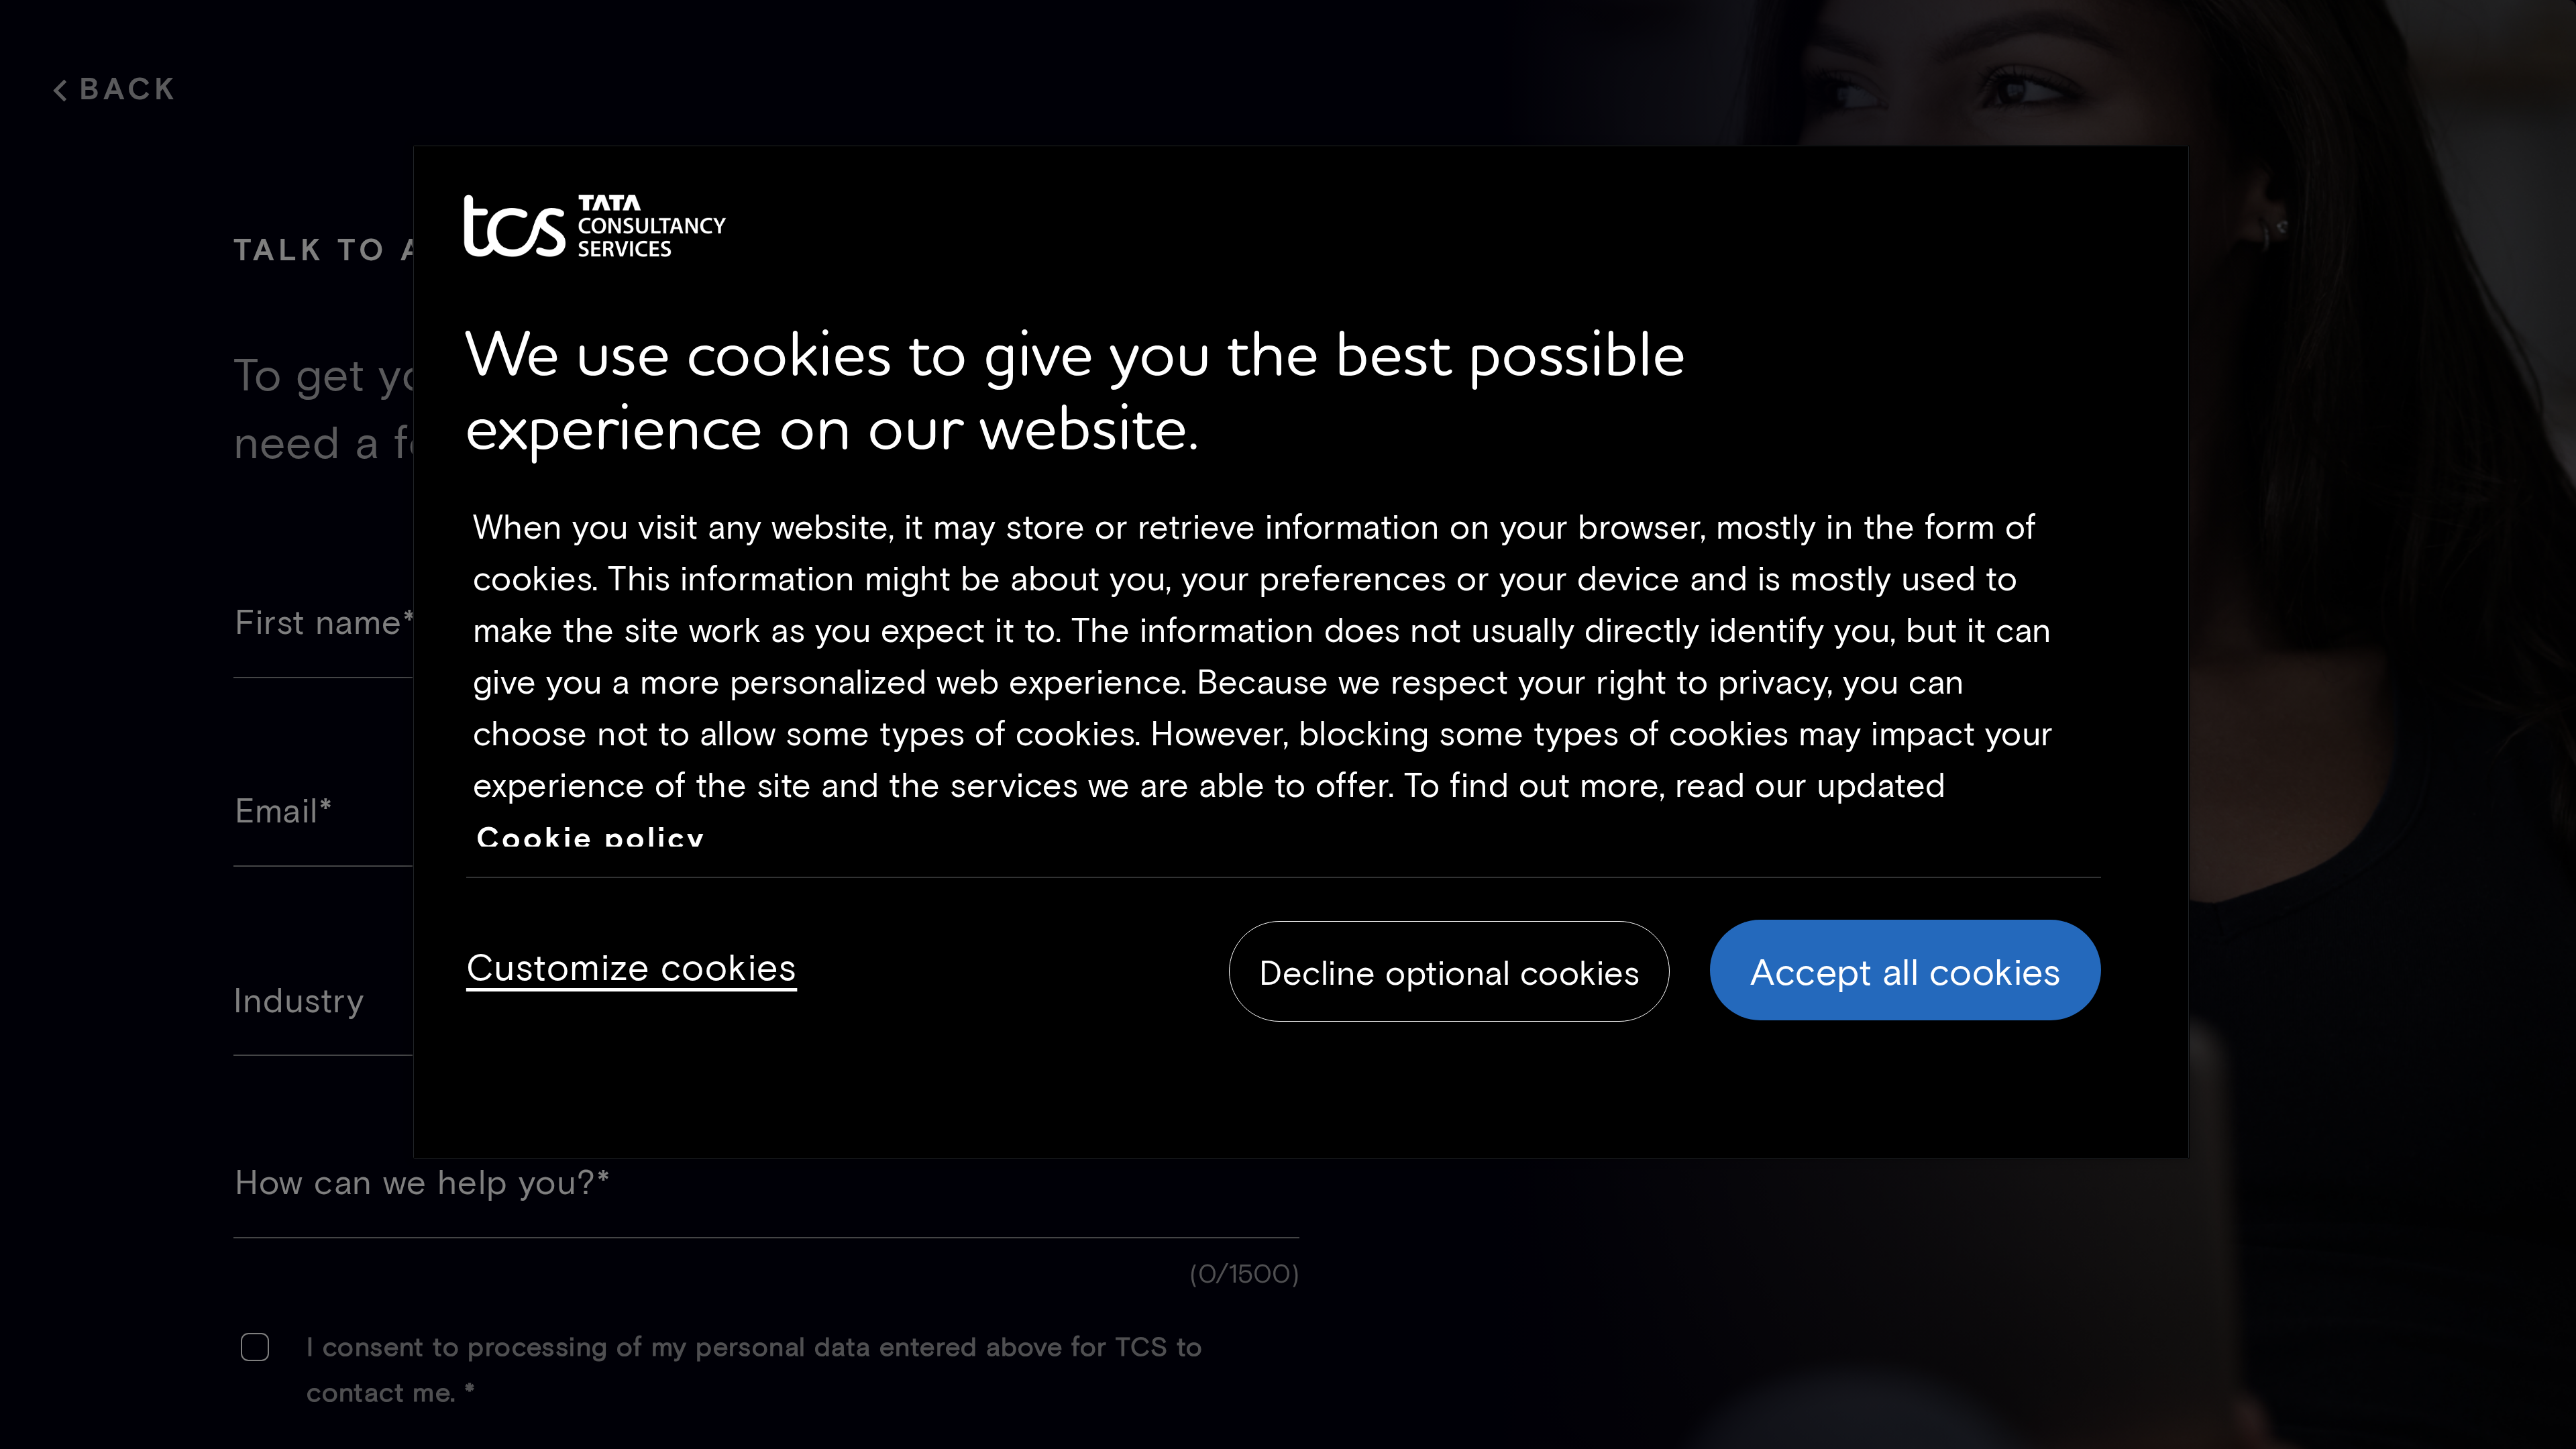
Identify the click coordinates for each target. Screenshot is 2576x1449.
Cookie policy (591, 837)
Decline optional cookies (1449, 971)
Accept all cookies (1906, 970)
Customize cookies (632, 964)
